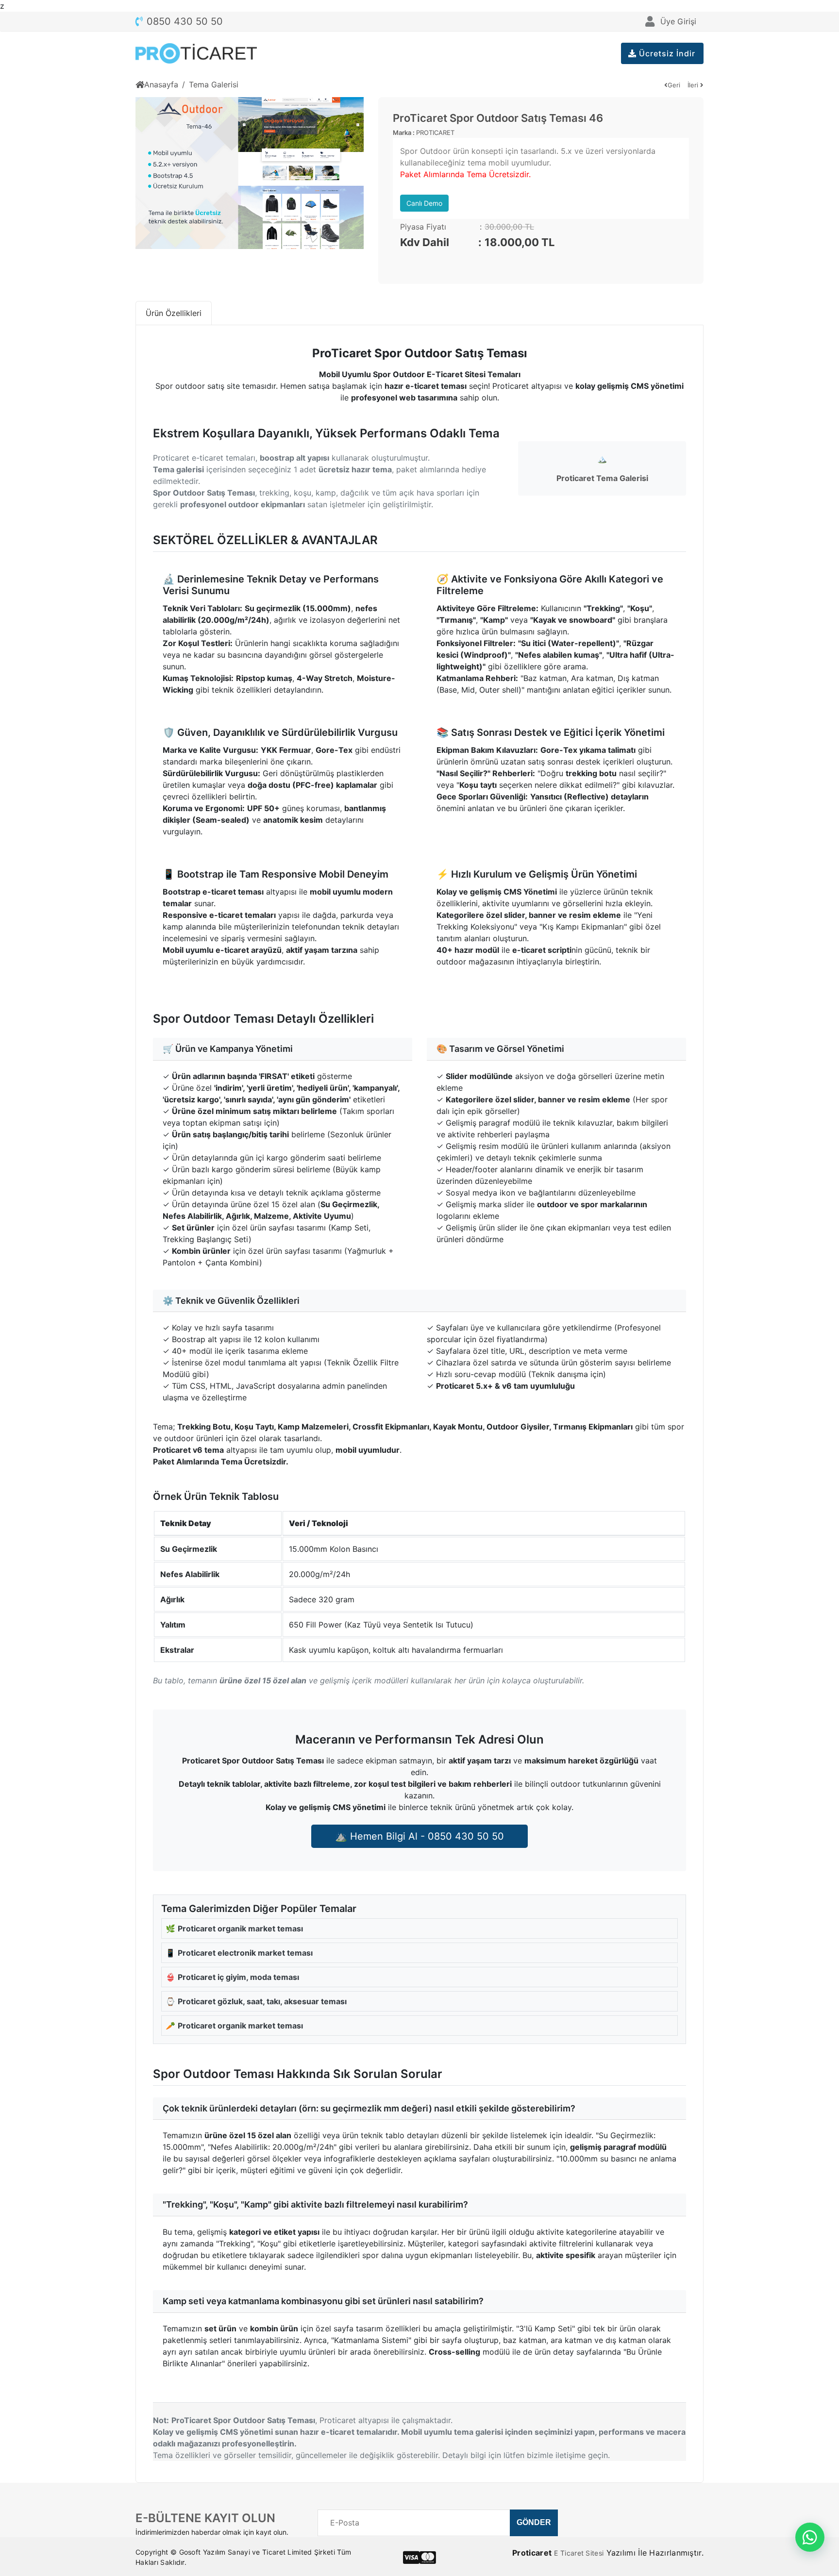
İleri (694, 85)
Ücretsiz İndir (666, 53)
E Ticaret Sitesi (579, 2553)
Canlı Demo (424, 203)
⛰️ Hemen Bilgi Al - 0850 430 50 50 (419, 1836)
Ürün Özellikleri (174, 313)
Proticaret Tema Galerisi (602, 478)
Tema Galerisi (214, 84)
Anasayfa (161, 84)
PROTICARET (435, 133)
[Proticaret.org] (196, 53)
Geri (674, 85)
